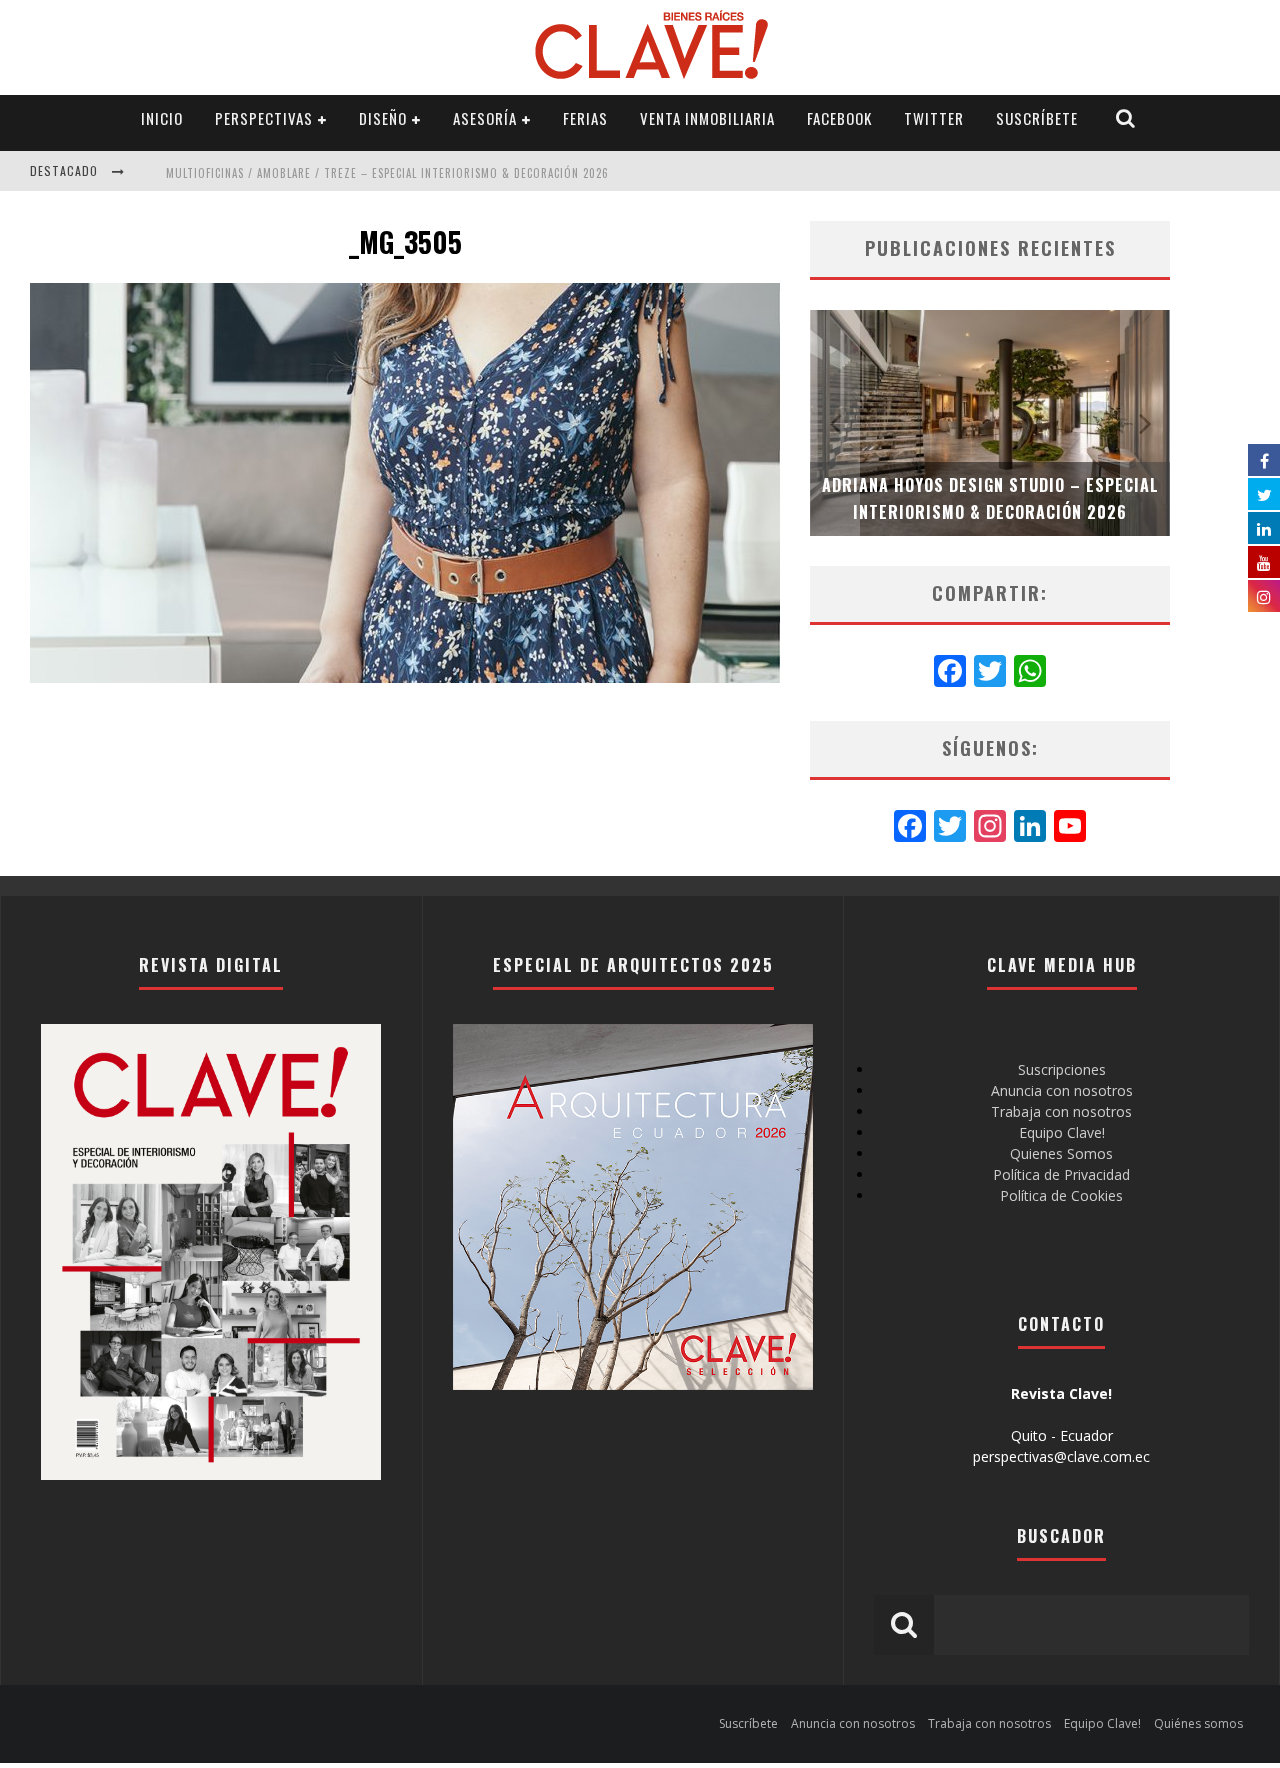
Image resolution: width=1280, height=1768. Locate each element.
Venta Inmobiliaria (707, 118)
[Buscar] (1126, 118)
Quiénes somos (1198, 1723)
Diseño (383, 118)
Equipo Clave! (1062, 1132)
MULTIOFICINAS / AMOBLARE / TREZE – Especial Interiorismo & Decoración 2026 (387, 173)
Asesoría (485, 118)
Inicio (162, 118)
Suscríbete (1037, 118)
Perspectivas (264, 118)
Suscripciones (1062, 1069)
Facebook (839, 118)
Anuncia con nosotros (1062, 1090)
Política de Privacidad (1061, 1174)
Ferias (585, 118)
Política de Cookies (1061, 1195)
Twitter (934, 118)
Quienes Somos (1061, 1153)
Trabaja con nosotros (1061, 1111)
